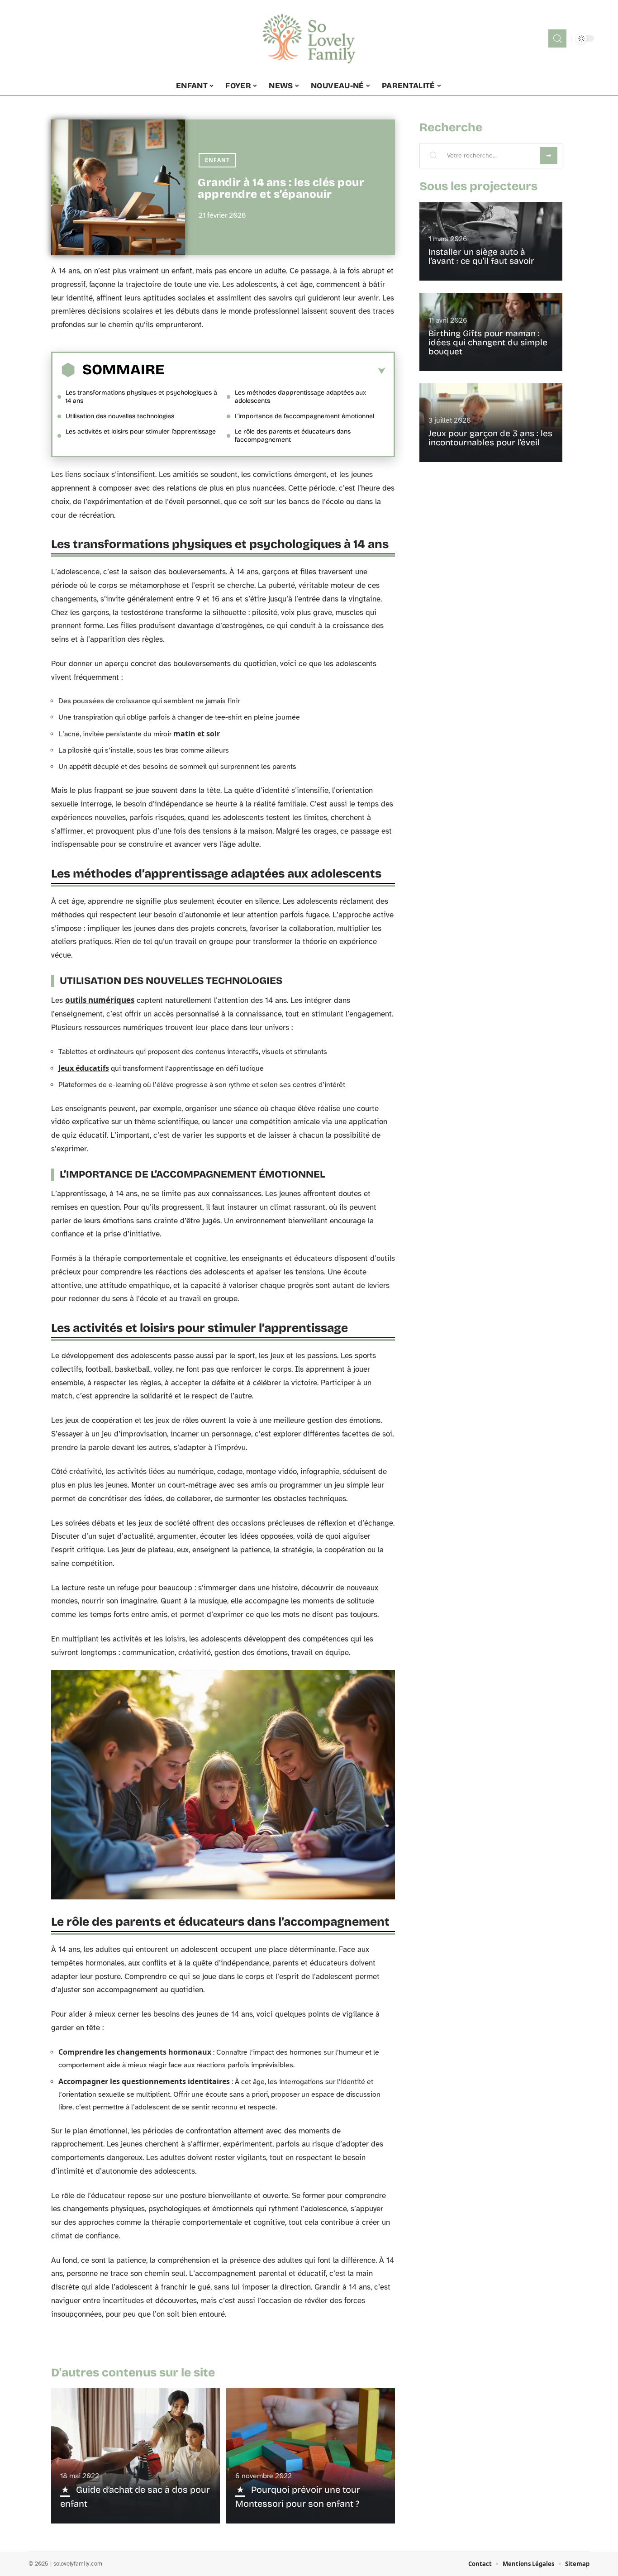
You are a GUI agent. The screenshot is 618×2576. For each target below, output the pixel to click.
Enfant (217, 160)
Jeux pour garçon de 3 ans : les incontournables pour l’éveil (490, 438)
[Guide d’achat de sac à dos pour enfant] (135, 2456)
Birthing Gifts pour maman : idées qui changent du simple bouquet (488, 342)
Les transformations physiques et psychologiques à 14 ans (141, 397)
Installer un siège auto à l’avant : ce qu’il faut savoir (481, 256)
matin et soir (197, 734)
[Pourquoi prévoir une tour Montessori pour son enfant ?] (311, 2456)
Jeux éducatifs (84, 1068)
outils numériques (100, 1000)
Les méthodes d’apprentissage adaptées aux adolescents (300, 397)
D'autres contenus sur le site (133, 2373)
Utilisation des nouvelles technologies (120, 416)
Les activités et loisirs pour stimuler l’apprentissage (141, 432)
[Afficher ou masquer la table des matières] (275, 371)
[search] (557, 38)
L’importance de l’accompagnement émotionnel (304, 416)
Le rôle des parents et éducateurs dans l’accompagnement (293, 436)
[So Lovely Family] (309, 38)
